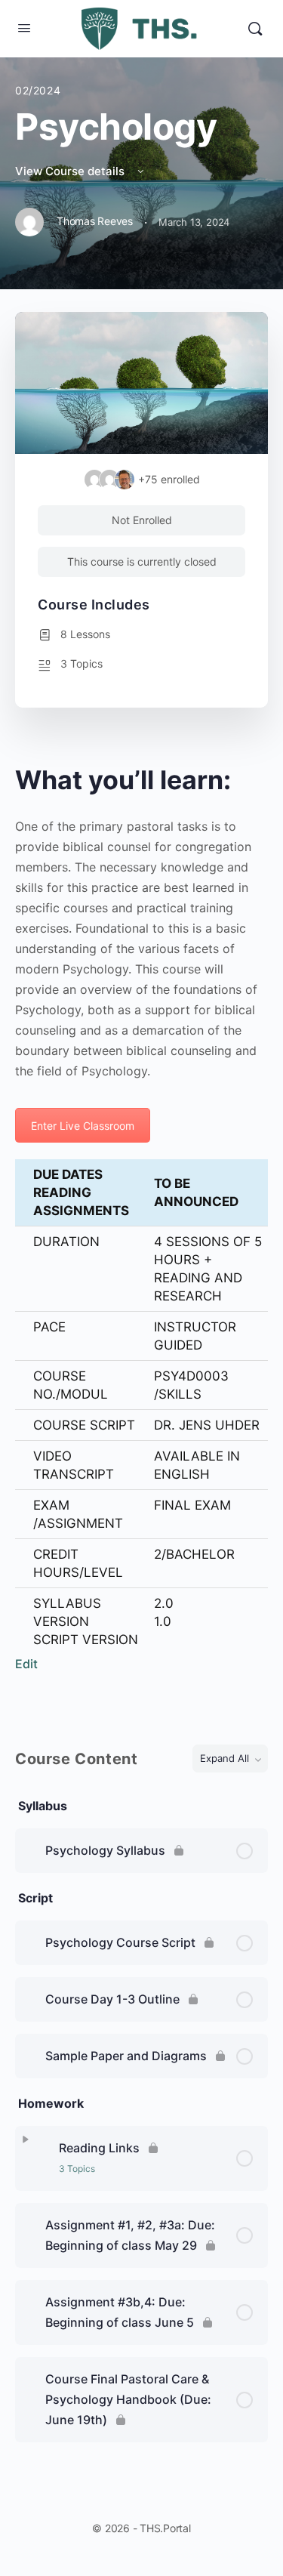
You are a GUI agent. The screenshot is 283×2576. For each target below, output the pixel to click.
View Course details (71, 171)
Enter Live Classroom (83, 1126)
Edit (26, 1664)
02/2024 (38, 90)
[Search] (255, 29)
